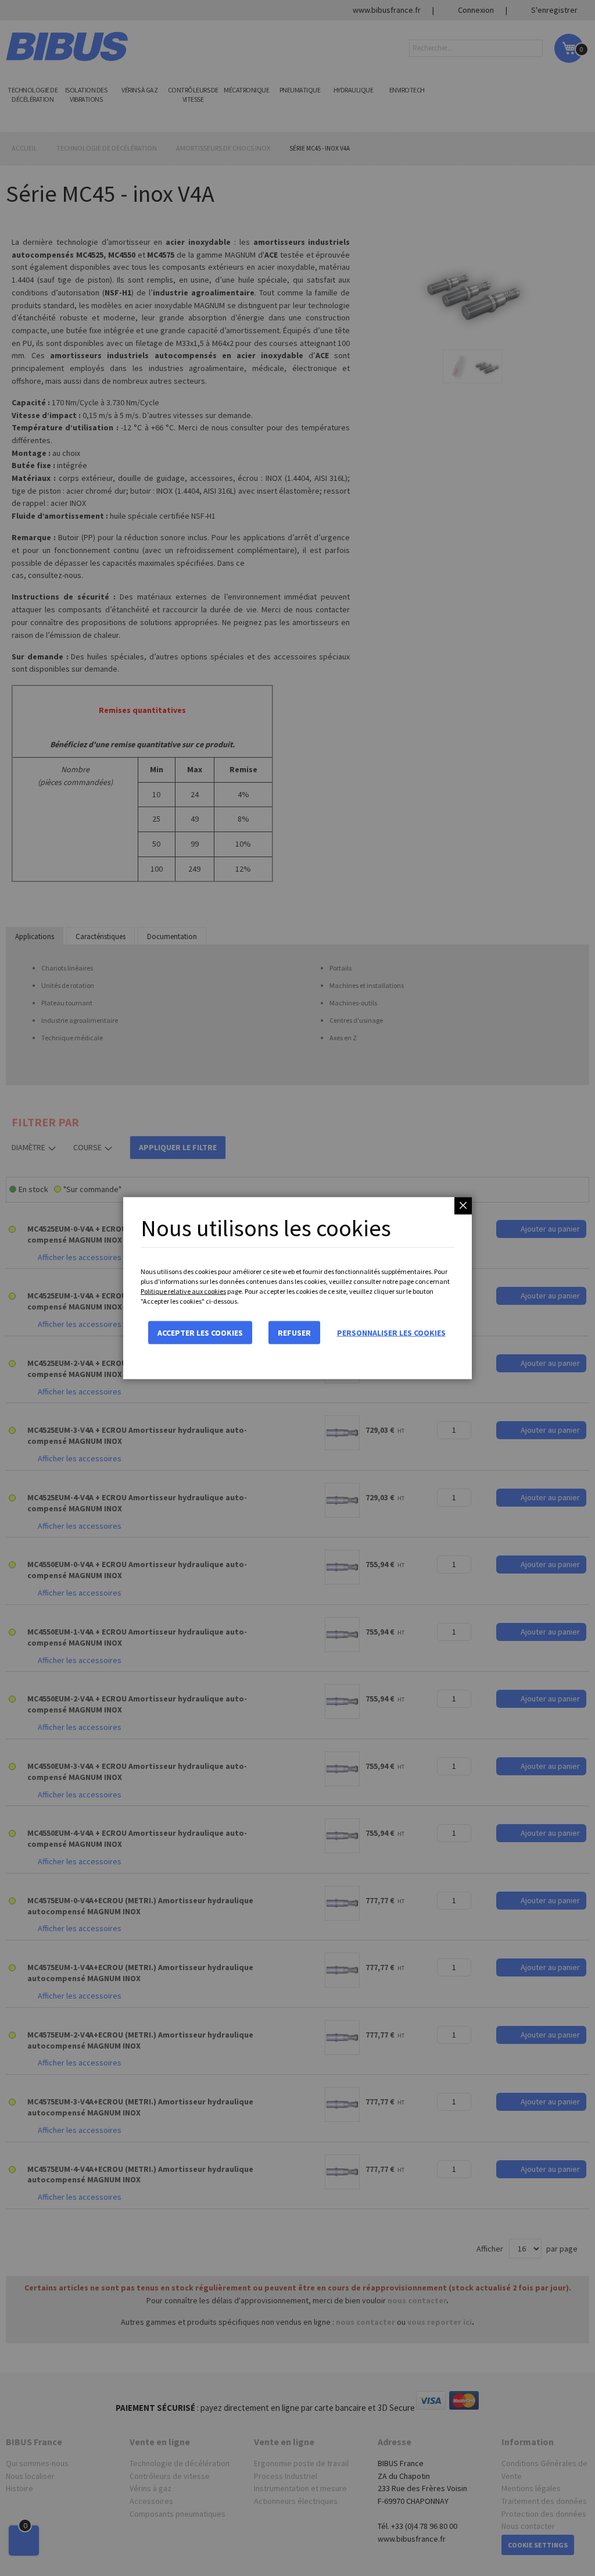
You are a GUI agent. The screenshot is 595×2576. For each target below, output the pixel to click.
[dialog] (297, 1288)
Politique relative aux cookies (183, 1291)
